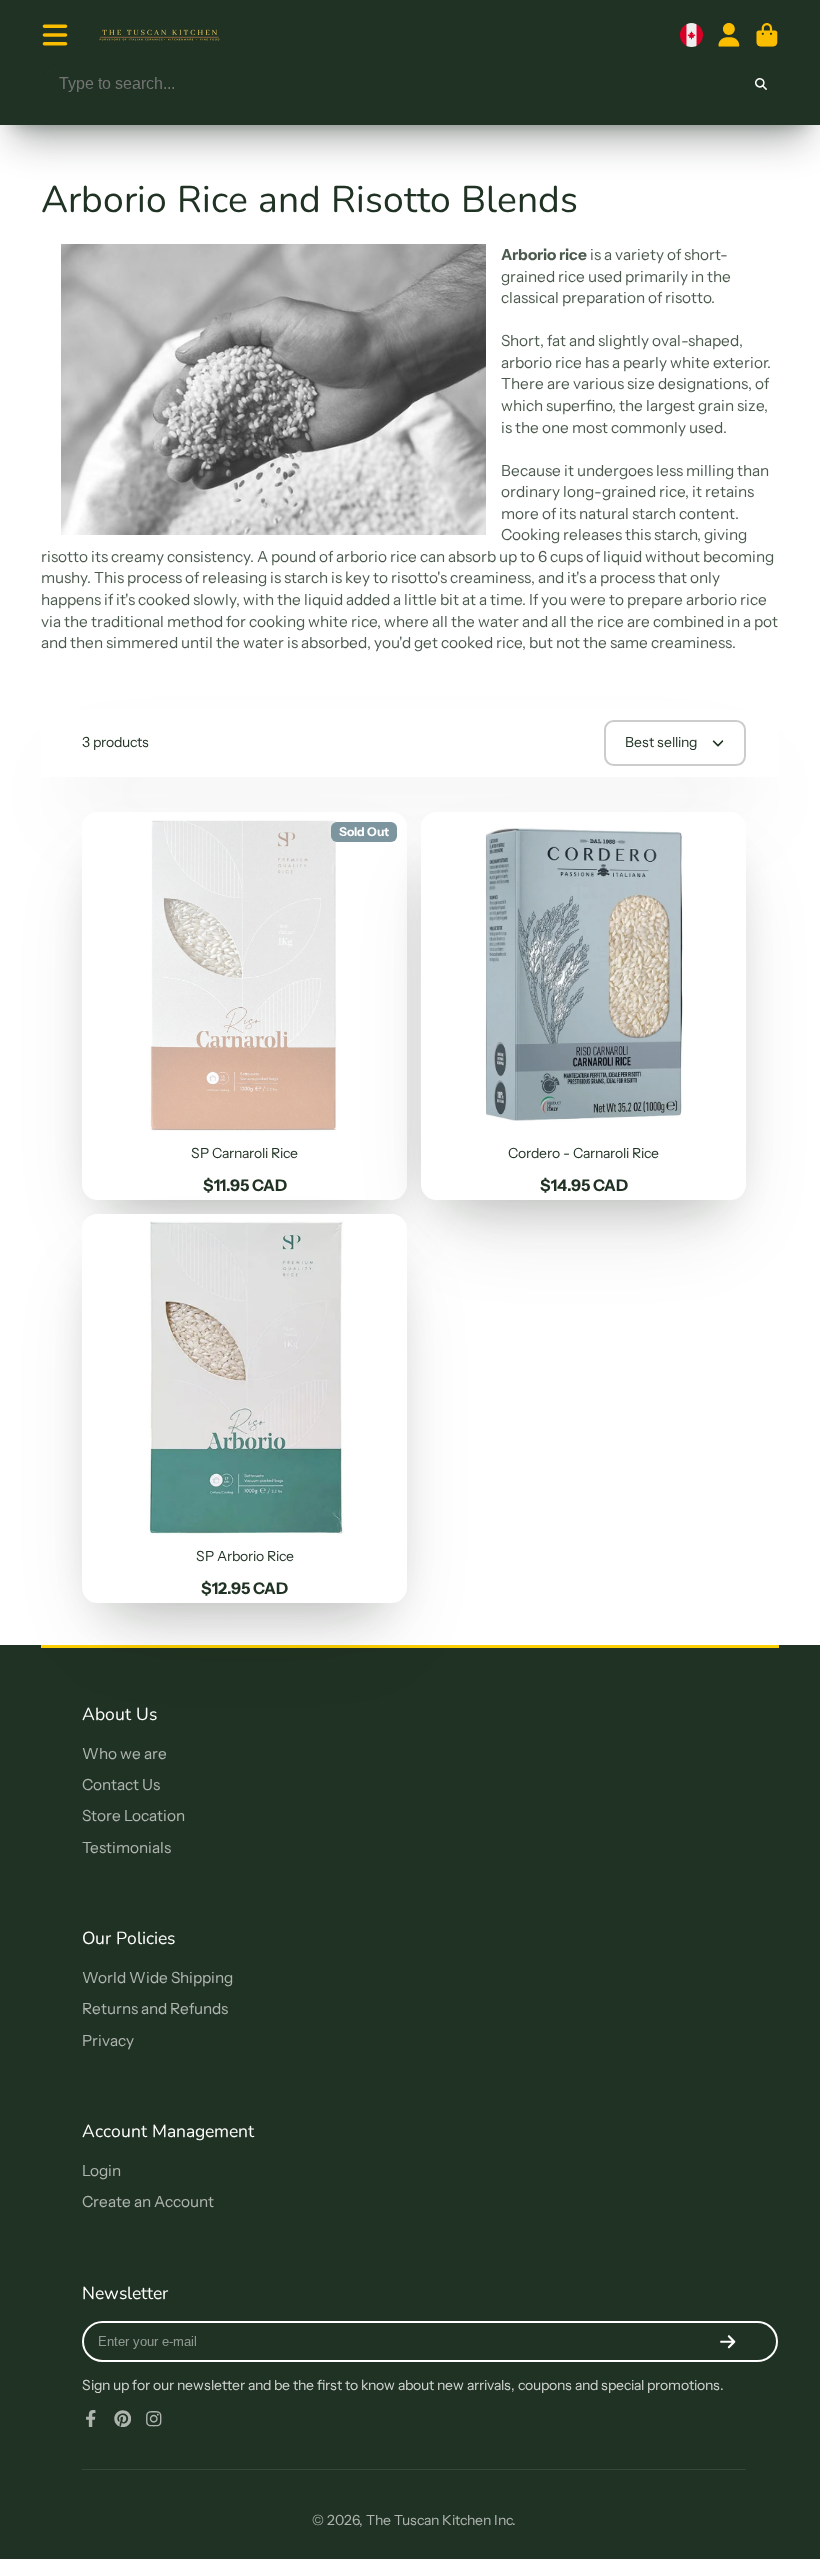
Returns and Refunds (155, 2008)
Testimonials (126, 1847)
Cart (767, 35)
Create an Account (148, 2201)
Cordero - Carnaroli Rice (583, 1006)
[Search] (761, 84)
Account (729, 35)
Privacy (108, 2040)
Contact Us (121, 1784)
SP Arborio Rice (244, 1408)
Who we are (124, 1753)
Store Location (133, 1815)
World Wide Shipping (157, 1977)
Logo (159, 35)
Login (101, 2170)
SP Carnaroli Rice (244, 1006)
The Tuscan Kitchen (428, 2520)
